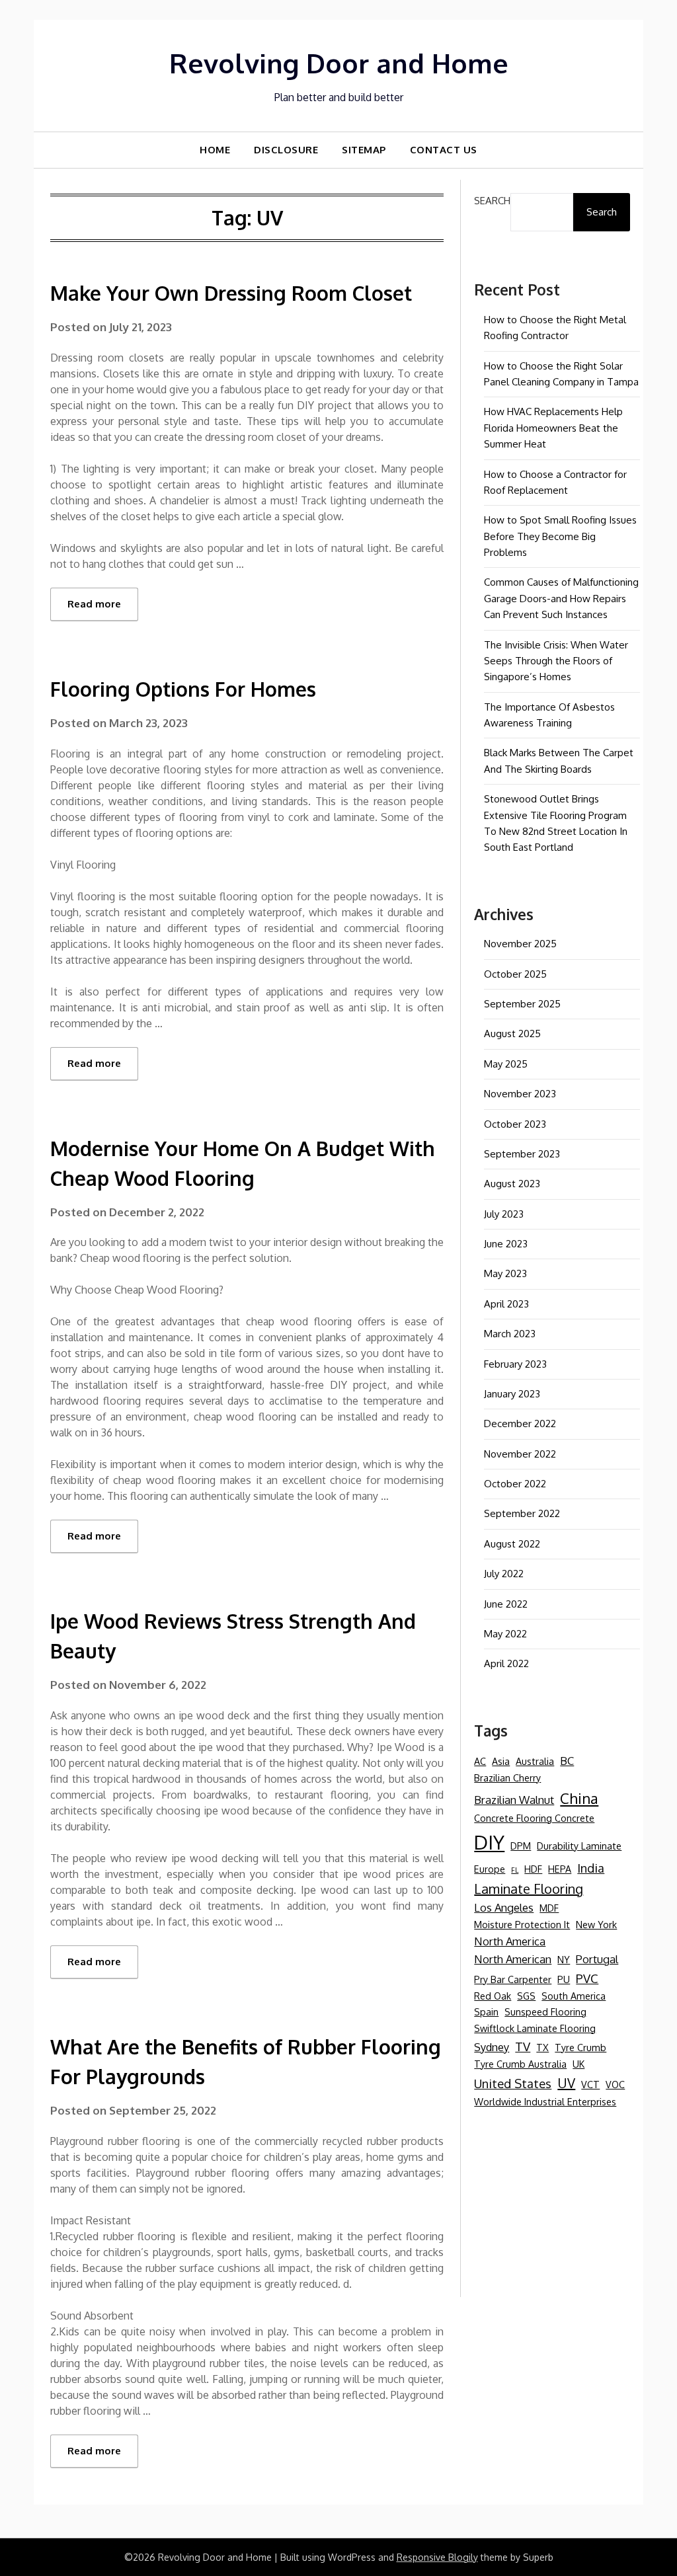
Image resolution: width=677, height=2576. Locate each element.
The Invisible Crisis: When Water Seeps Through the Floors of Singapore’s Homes (556, 661)
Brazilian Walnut (514, 1800)
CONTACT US (444, 150)
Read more (94, 604)
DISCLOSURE (286, 150)
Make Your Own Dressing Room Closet (231, 293)
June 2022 (506, 1604)
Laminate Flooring (529, 1889)
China (579, 1798)
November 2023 (520, 1094)
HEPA (560, 1869)
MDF (549, 1908)
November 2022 (520, 1454)
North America (510, 1941)
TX (542, 2047)
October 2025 (515, 974)
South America (574, 1996)
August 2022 (512, 1544)
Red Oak (493, 1996)
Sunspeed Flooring (545, 2011)
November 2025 (520, 944)
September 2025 (522, 1004)
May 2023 (505, 1273)
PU (564, 1979)
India (591, 1868)
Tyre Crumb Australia (520, 2064)
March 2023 (510, 1334)
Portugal (597, 1959)
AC (480, 1761)
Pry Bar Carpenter (513, 1979)
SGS (526, 1996)
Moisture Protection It (522, 1924)
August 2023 (512, 1184)
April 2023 (506, 1304)
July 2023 (504, 1214)
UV (566, 2083)
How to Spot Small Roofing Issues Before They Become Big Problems (560, 536)
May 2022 (505, 1634)
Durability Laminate (579, 1846)
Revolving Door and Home (339, 63)
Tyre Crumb (580, 2047)
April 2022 (506, 1663)
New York (596, 1924)
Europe (490, 1869)
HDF (533, 1869)
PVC (587, 1978)
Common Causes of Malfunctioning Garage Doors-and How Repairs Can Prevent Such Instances (561, 598)
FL (515, 1870)
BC (567, 1761)
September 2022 (522, 1513)
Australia (535, 1761)
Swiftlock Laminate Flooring (535, 2028)
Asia (501, 1761)
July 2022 (504, 1574)
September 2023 (522, 1154)
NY (564, 1959)
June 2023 (506, 1244)
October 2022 (515, 1484)
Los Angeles (504, 1907)
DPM (521, 1846)
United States (513, 2083)
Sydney (492, 2047)
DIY (489, 1842)
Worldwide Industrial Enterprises (545, 2101)
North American (513, 1959)
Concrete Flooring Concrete (534, 1818)
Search (492, 201)
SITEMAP (364, 150)
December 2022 (520, 1424)
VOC (615, 2084)
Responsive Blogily (437, 2557)
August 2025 (512, 1034)
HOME (215, 150)
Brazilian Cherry (507, 1777)
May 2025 (506, 1064)
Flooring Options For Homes (183, 689)
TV (523, 2046)
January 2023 (512, 1394)
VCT (590, 2084)
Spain (486, 2011)
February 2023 (515, 1364)
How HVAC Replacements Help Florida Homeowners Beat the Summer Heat (553, 428)
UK (578, 2064)
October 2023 (515, 1124)
